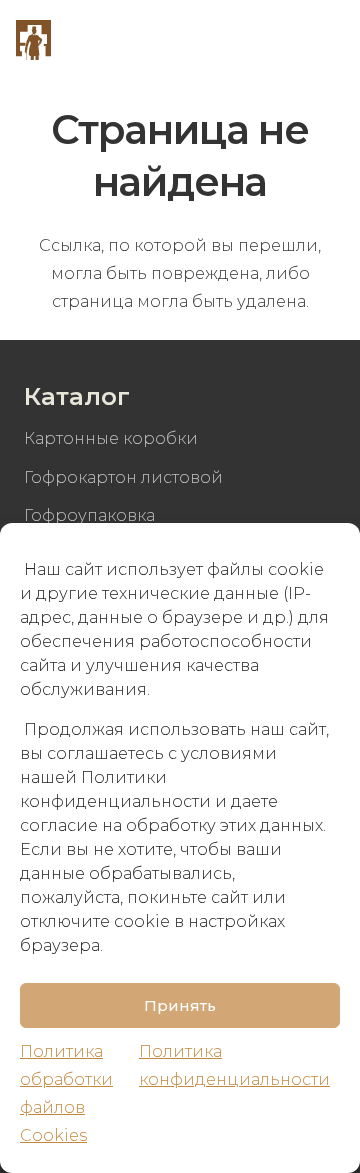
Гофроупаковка (89, 515)
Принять (180, 1005)
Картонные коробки (111, 438)
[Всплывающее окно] (271, 40)
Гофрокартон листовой (123, 477)
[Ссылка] (33, 40)
